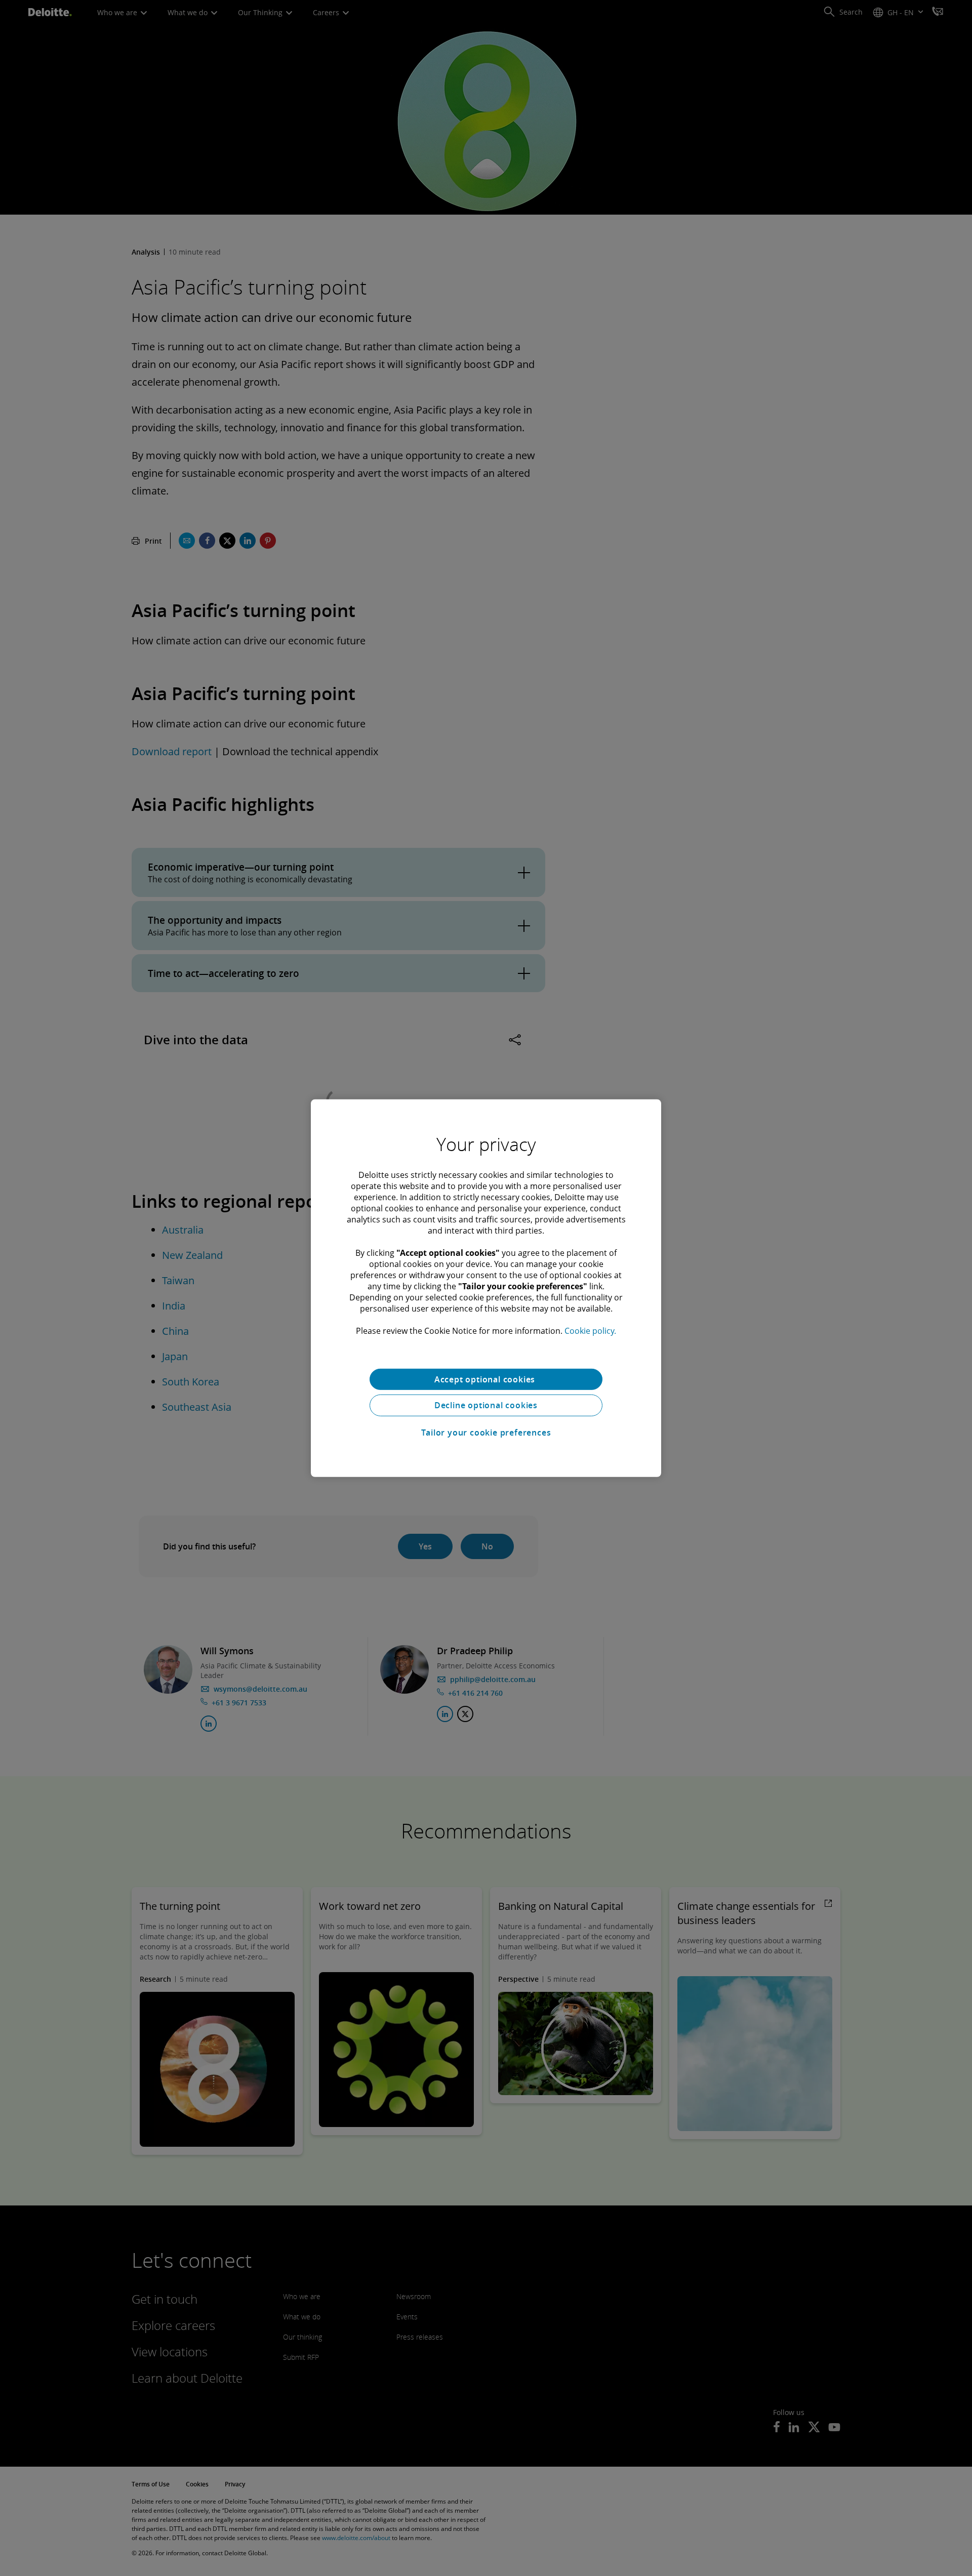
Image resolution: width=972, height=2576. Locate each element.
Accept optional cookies (486, 1379)
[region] (486, 1288)
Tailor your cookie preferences (486, 1433)
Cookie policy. (590, 1330)
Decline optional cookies (486, 1405)
